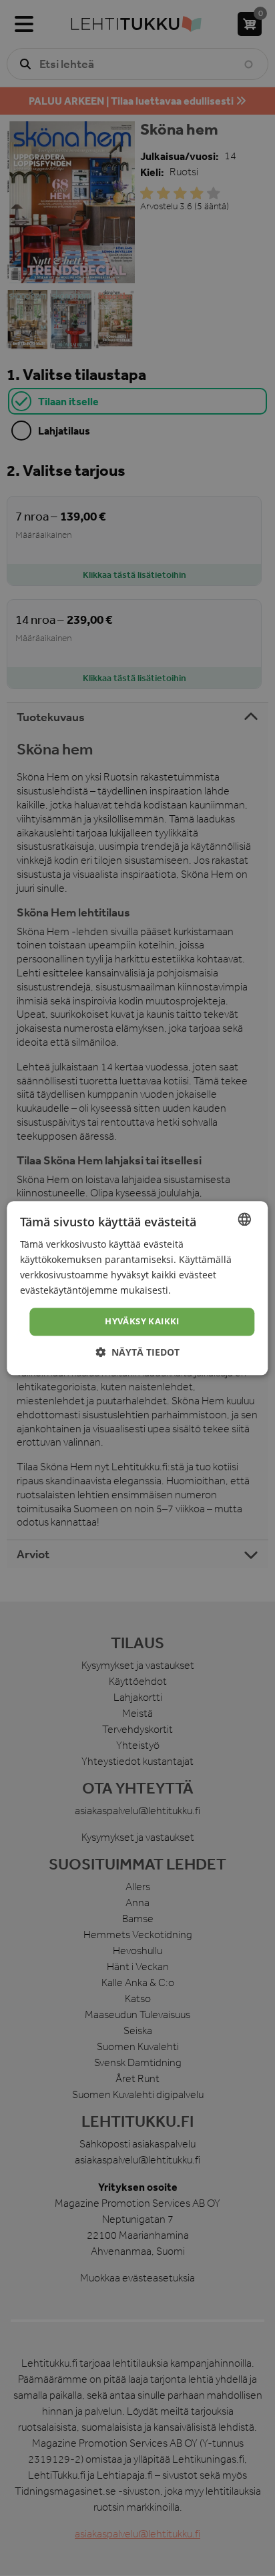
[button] (137, 1352)
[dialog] (137, 1288)
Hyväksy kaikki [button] (142, 1322)
